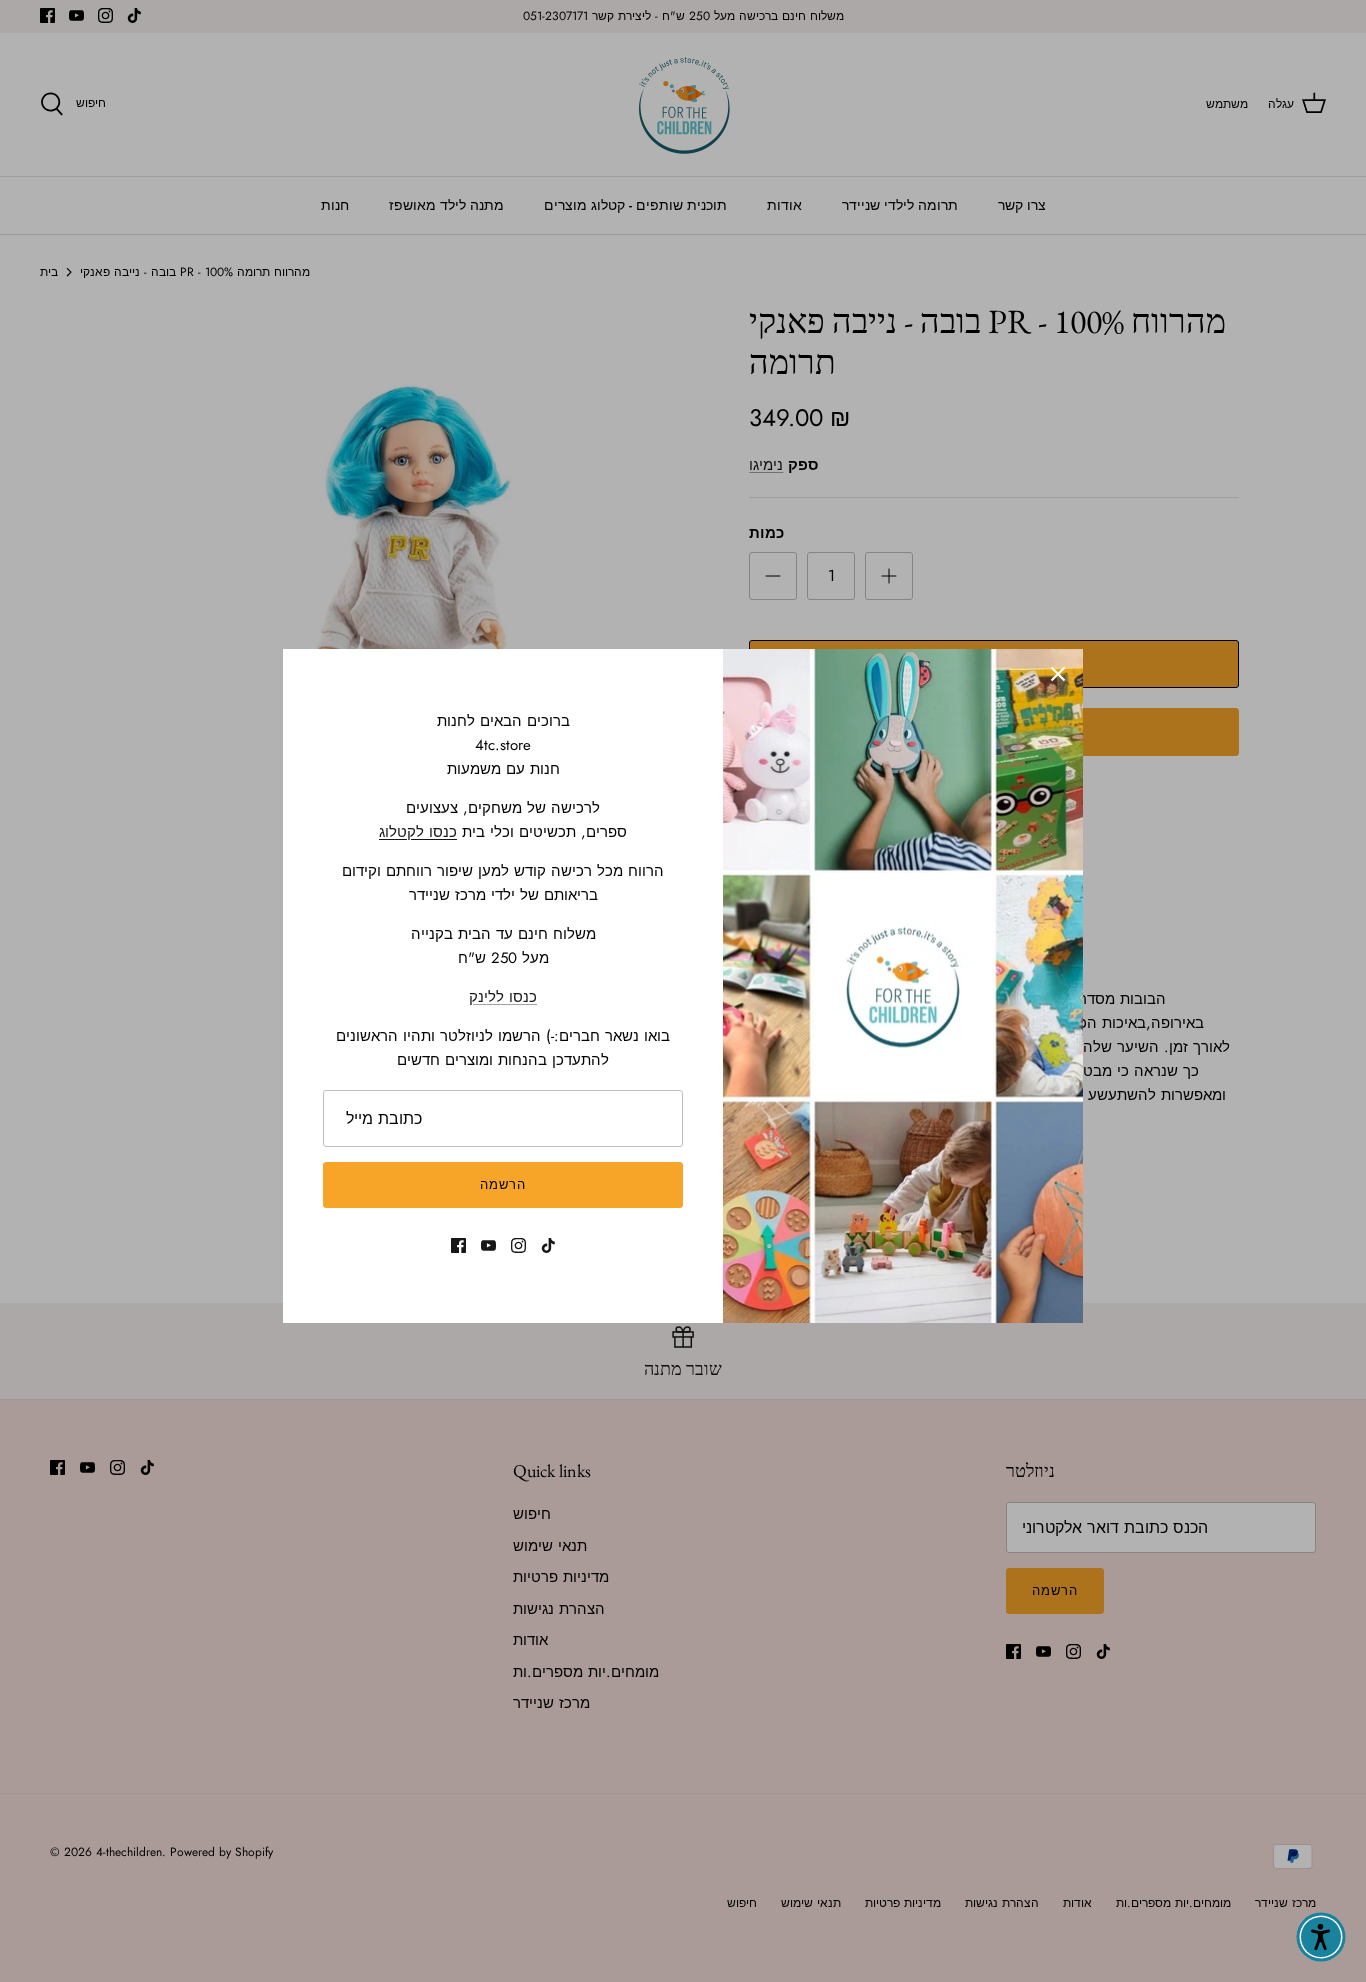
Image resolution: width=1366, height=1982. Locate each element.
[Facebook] (458, 1245)
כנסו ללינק (503, 997)
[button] (1321, 1937)
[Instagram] (518, 1245)
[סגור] (1058, 674)
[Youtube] (488, 1245)
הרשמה (503, 1184)
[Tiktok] (548, 1245)
